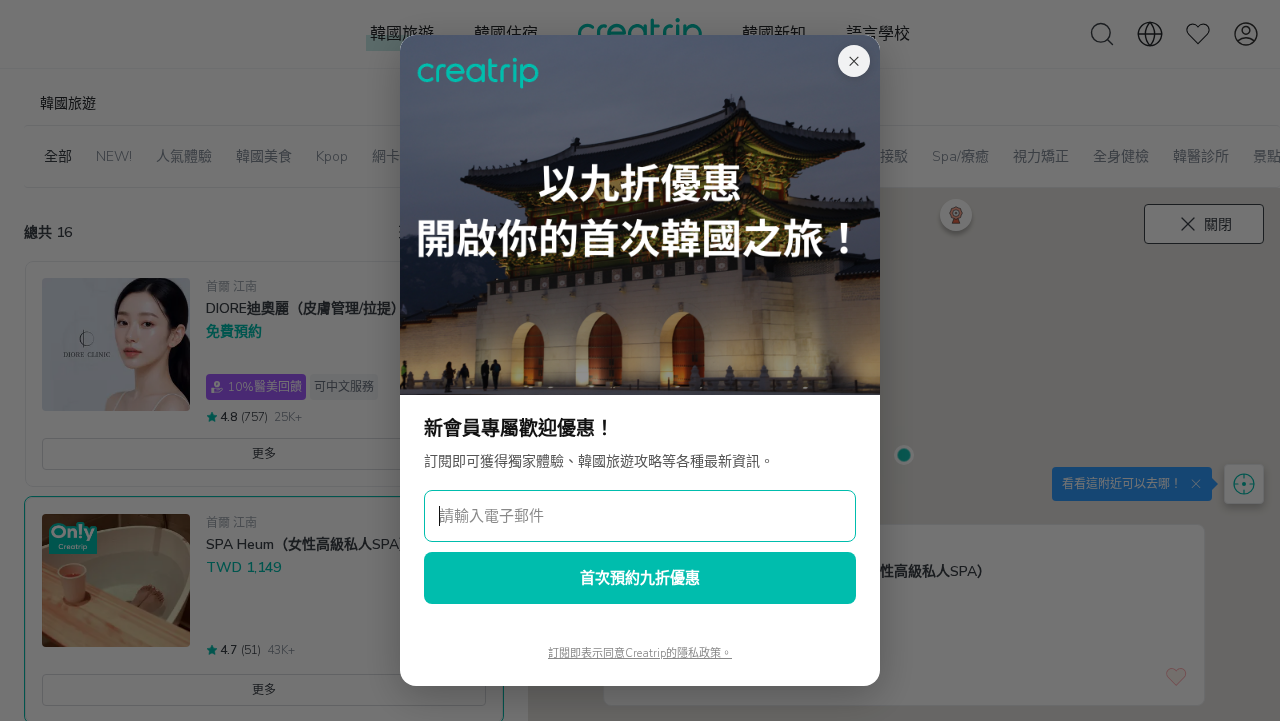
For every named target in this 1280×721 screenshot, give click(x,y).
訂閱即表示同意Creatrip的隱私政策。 (640, 653)
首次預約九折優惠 (640, 578)
